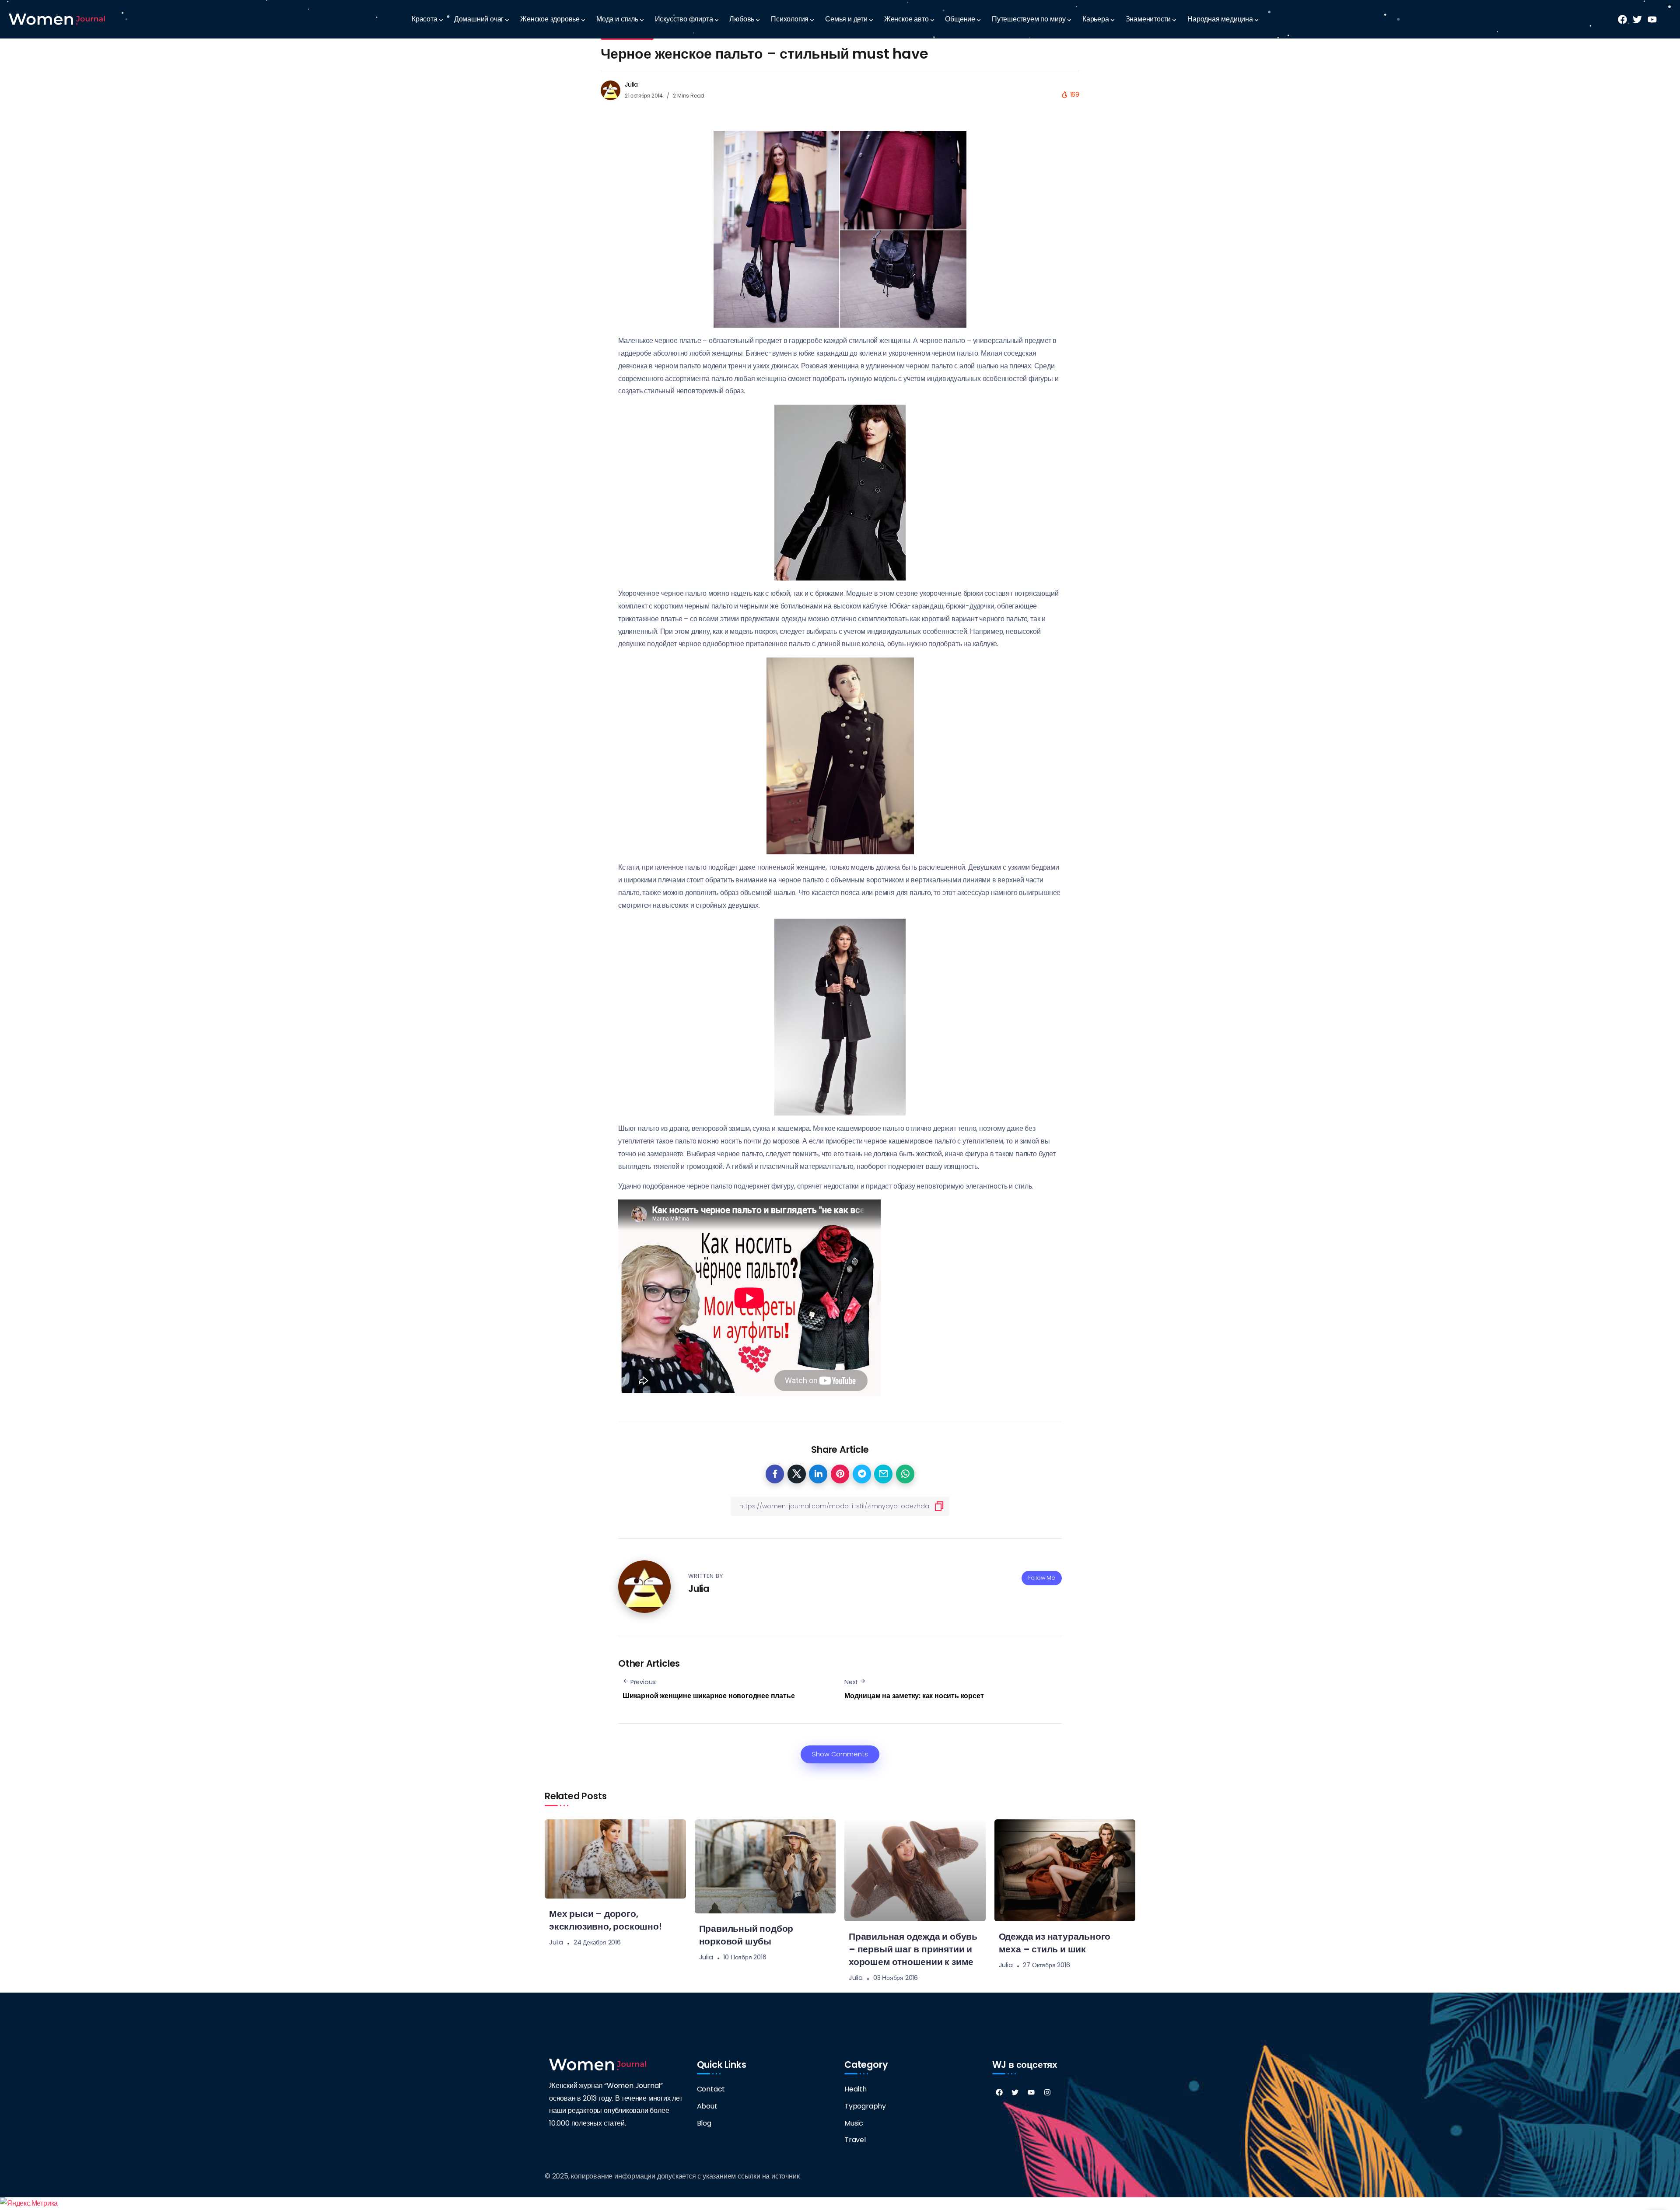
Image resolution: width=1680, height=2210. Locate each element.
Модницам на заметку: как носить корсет (914, 1696)
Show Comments (840, 1754)
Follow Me (1042, 1578)
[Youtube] (1031, 2092)
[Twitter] (1015, 2092)
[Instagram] (1047, 2092)
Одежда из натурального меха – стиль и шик (1055, 1943)
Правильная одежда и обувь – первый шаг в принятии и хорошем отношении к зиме (913, 1949)
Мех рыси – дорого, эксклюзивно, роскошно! (605, 1920)
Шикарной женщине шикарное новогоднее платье (709, 1696)
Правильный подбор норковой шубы (746, 1935)
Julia (631, 84)
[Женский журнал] (57, 19)
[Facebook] (999, 2092)
